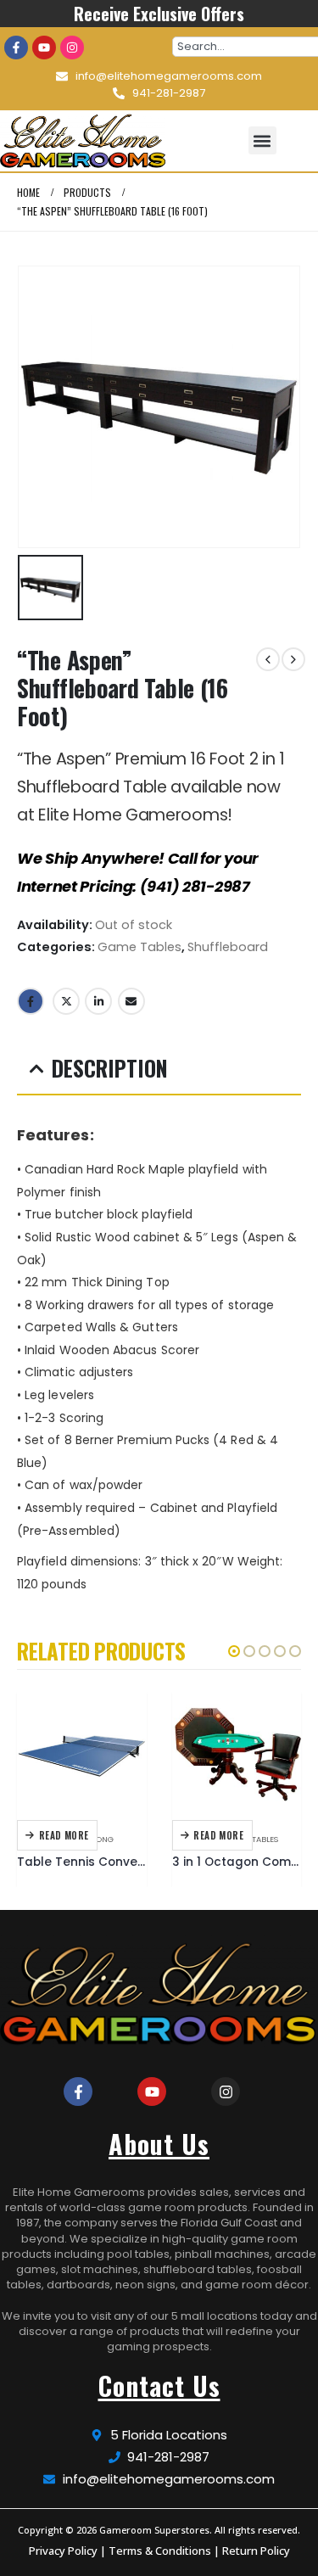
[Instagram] (72, 48)
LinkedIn (98, 1001)
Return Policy (256, 2551)
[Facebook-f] (16, 48)
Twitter (66, 1001)
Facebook (31, 1001)
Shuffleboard (228, 947)
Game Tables (139, 947)
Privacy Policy (63, 2551)
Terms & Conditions (160, 2551)
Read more (64, 1835)
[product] (82, 1755)
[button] (262, 140)
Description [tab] (110, 1068)
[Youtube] (44, 48)
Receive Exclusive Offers (159, 14)
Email (131, 1001)
